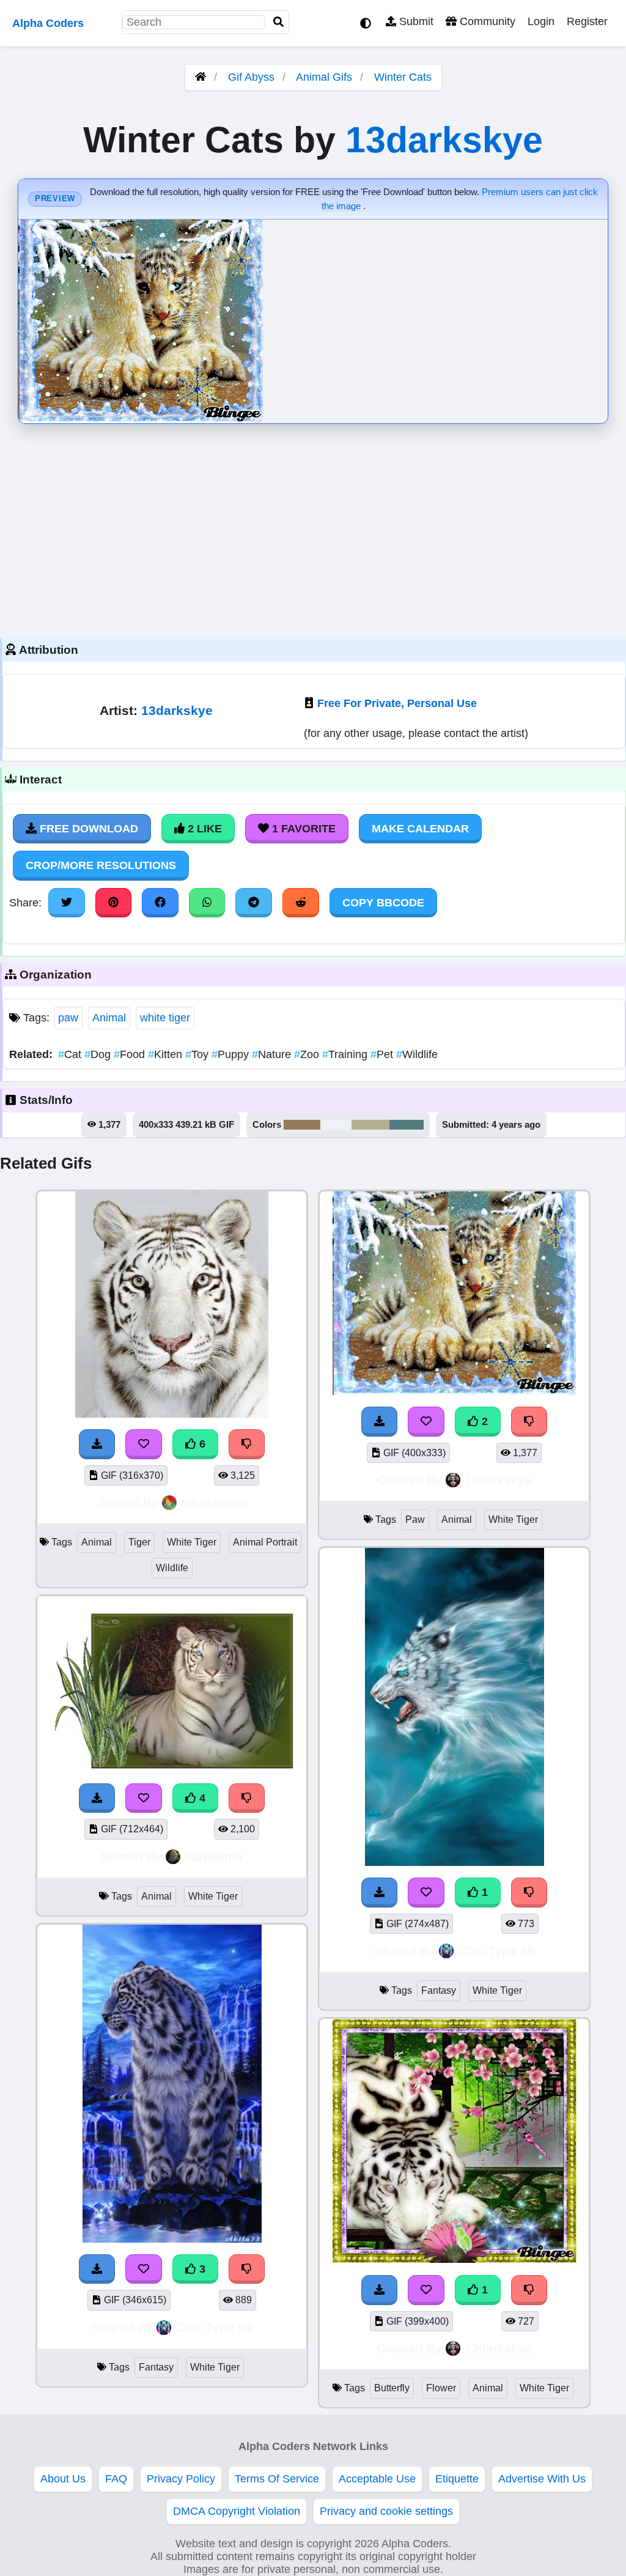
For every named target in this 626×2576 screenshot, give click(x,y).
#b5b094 (370, 1125)
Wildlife (417, 1054)
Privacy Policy (181, 2479)
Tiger (139, 1542)
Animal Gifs (326, 77)
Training (346, 1054)
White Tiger (192, 1542)
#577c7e (407, 1125)
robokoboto (213, 1502)
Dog (99, 1054)
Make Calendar (420, 829)
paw (68, 1018)
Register (587, 21)
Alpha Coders (48, 23)
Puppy (232, 1054)
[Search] (279, 22)
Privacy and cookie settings (386, 2511)
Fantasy (156, 2367)
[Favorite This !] (426, 1421)
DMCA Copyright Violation (237, 2511)
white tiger (165, 1018)
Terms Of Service (277, 2479)
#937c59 (302, 1125)
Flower (441, 2388)
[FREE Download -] (380, 1421)
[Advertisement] (313, 528)
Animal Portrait (265, 1542)
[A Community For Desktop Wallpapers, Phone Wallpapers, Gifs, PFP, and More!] (201, 77)
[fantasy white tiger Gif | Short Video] (455, 1862)
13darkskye (444, 140)
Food (131, 1054)
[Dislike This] (529, 1421)
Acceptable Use (377, 2479)
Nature (273, 1054)
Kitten (167, 1054)
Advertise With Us (542, 2479)
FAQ (116, 2479)
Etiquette (457, 2479)
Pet (383, 1054)
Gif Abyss (251, 77)
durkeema (213, 1856)
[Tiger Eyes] (455, 2260)
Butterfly (392, 2388)
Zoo (308, 1054)
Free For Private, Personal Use (397, 703)
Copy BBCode (383, 903)
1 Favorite (302, 829)
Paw (415, 1519)
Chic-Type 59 (214, 2327)
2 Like (203, 829)
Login (541, 21)
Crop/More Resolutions (101, 865)
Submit (415, 21)
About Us (63, 2479)
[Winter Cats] (454, 1391)
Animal (109, 1018)
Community (486, 21)
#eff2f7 (336, 1125)
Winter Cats (403, 77)
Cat (71, 1054)
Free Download (87, 829)
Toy (198, 1054)
